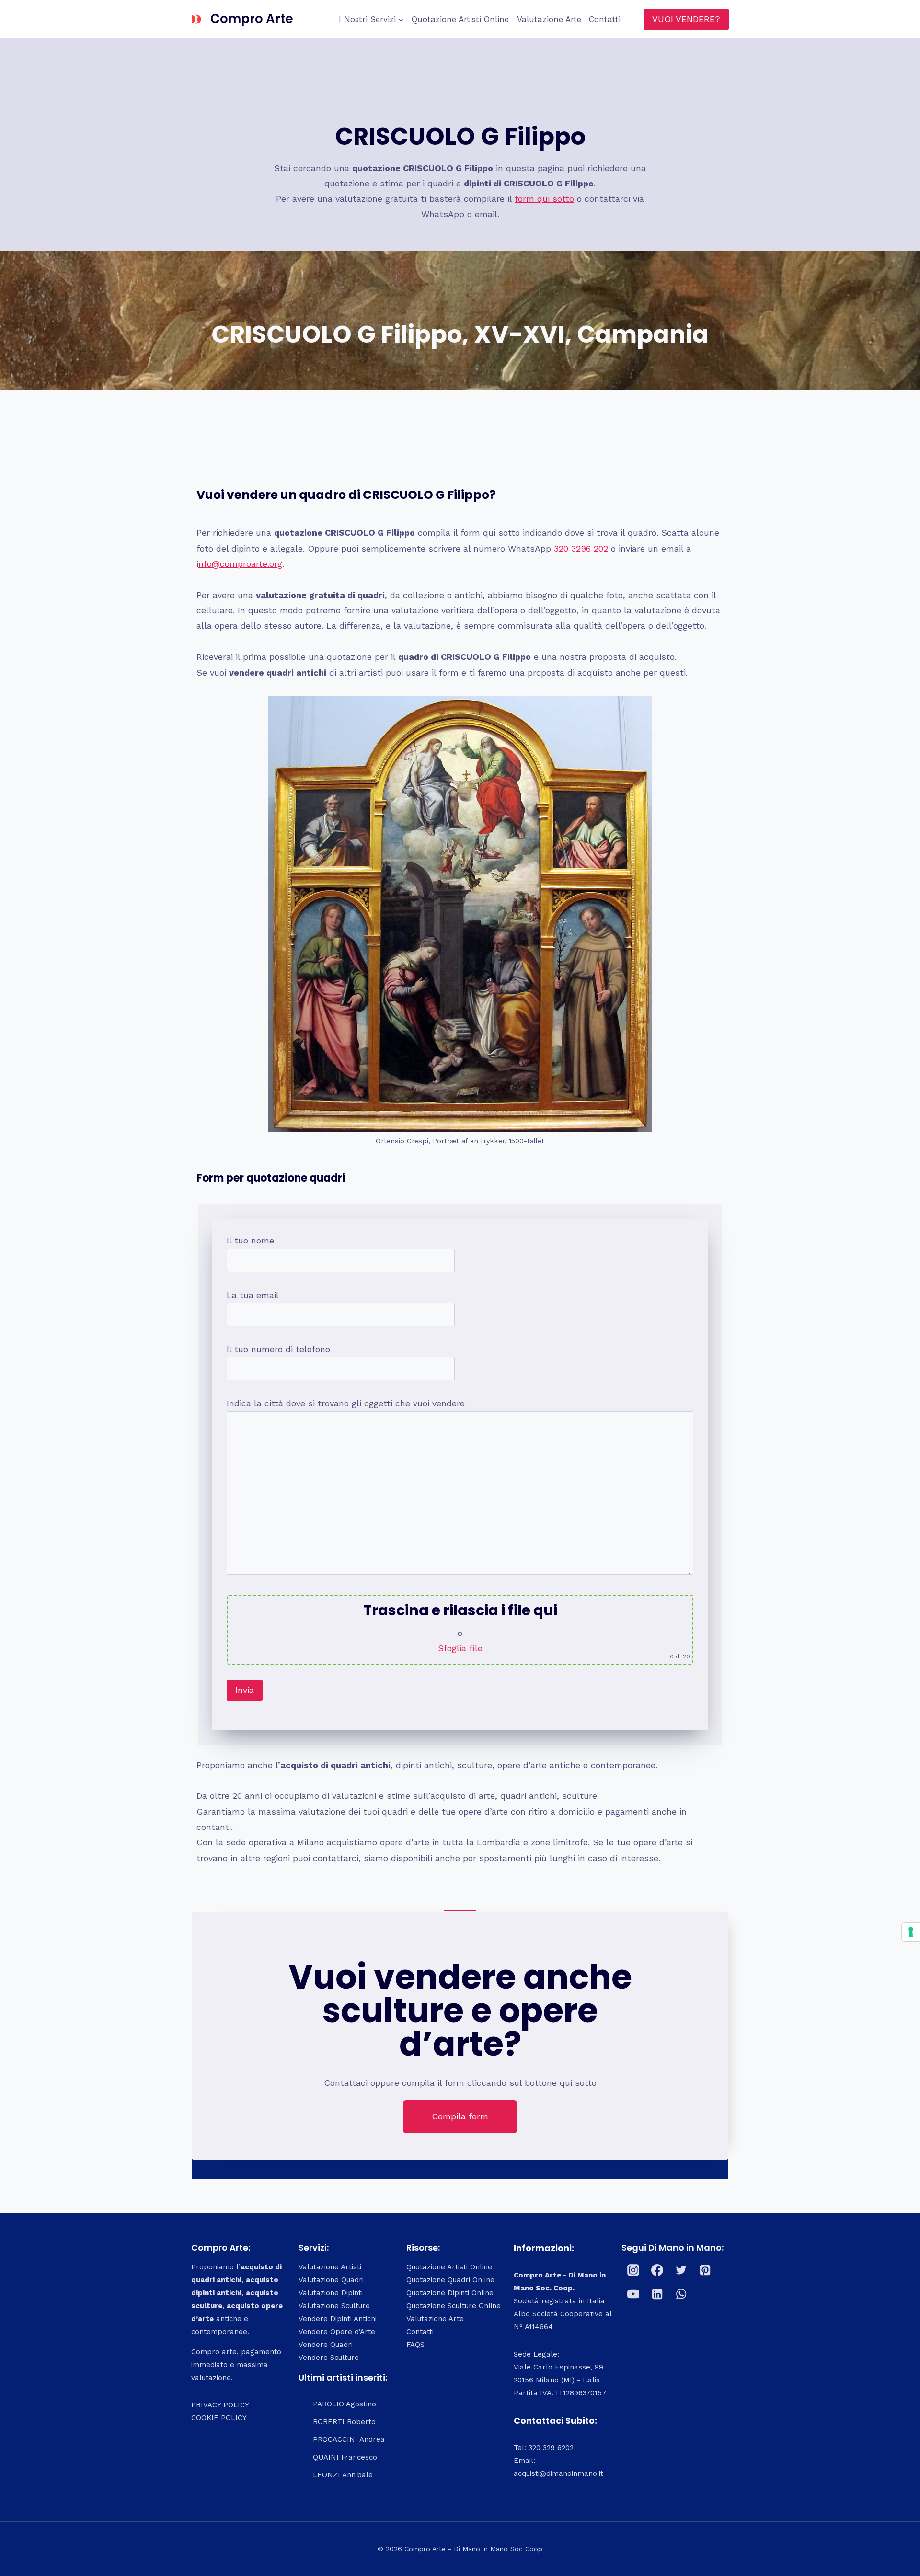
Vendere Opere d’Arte (337, 2332)
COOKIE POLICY (219, 2418)
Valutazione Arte (549, 19)
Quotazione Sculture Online (454, 2306)
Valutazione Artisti (330, 2267)
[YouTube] (633, 2294)
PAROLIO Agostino (345, 2404)
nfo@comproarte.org (240, 564)
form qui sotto (544, 199)
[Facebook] (657, 2270)
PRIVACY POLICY (220, 2405)
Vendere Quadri (326, 2345)
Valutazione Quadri (331, 2280)
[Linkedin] (657, 2294)
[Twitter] (681, 2270)
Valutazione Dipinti (331, 2293)
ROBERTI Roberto (344, 2422)
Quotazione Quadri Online (450, 2280)
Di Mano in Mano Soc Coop (498, 2549)
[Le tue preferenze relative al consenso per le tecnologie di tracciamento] (911, 1932)
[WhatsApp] (681, 2294)
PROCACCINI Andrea (349, 2439)
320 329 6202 (551, 2448)
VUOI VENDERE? (686, 19)
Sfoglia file (460, 1648)
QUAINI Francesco (345, 2457)
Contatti (605, 19)
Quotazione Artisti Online (460, 19)
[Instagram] (633, 2270)
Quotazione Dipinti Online (450, 2293)
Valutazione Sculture (334, 2306)
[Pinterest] (705, 2270)
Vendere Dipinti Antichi (338, 2319)
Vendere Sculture (329, 2357)
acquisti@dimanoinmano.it (558, 2473)
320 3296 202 (581, 548)
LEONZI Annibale (343, 2475)
